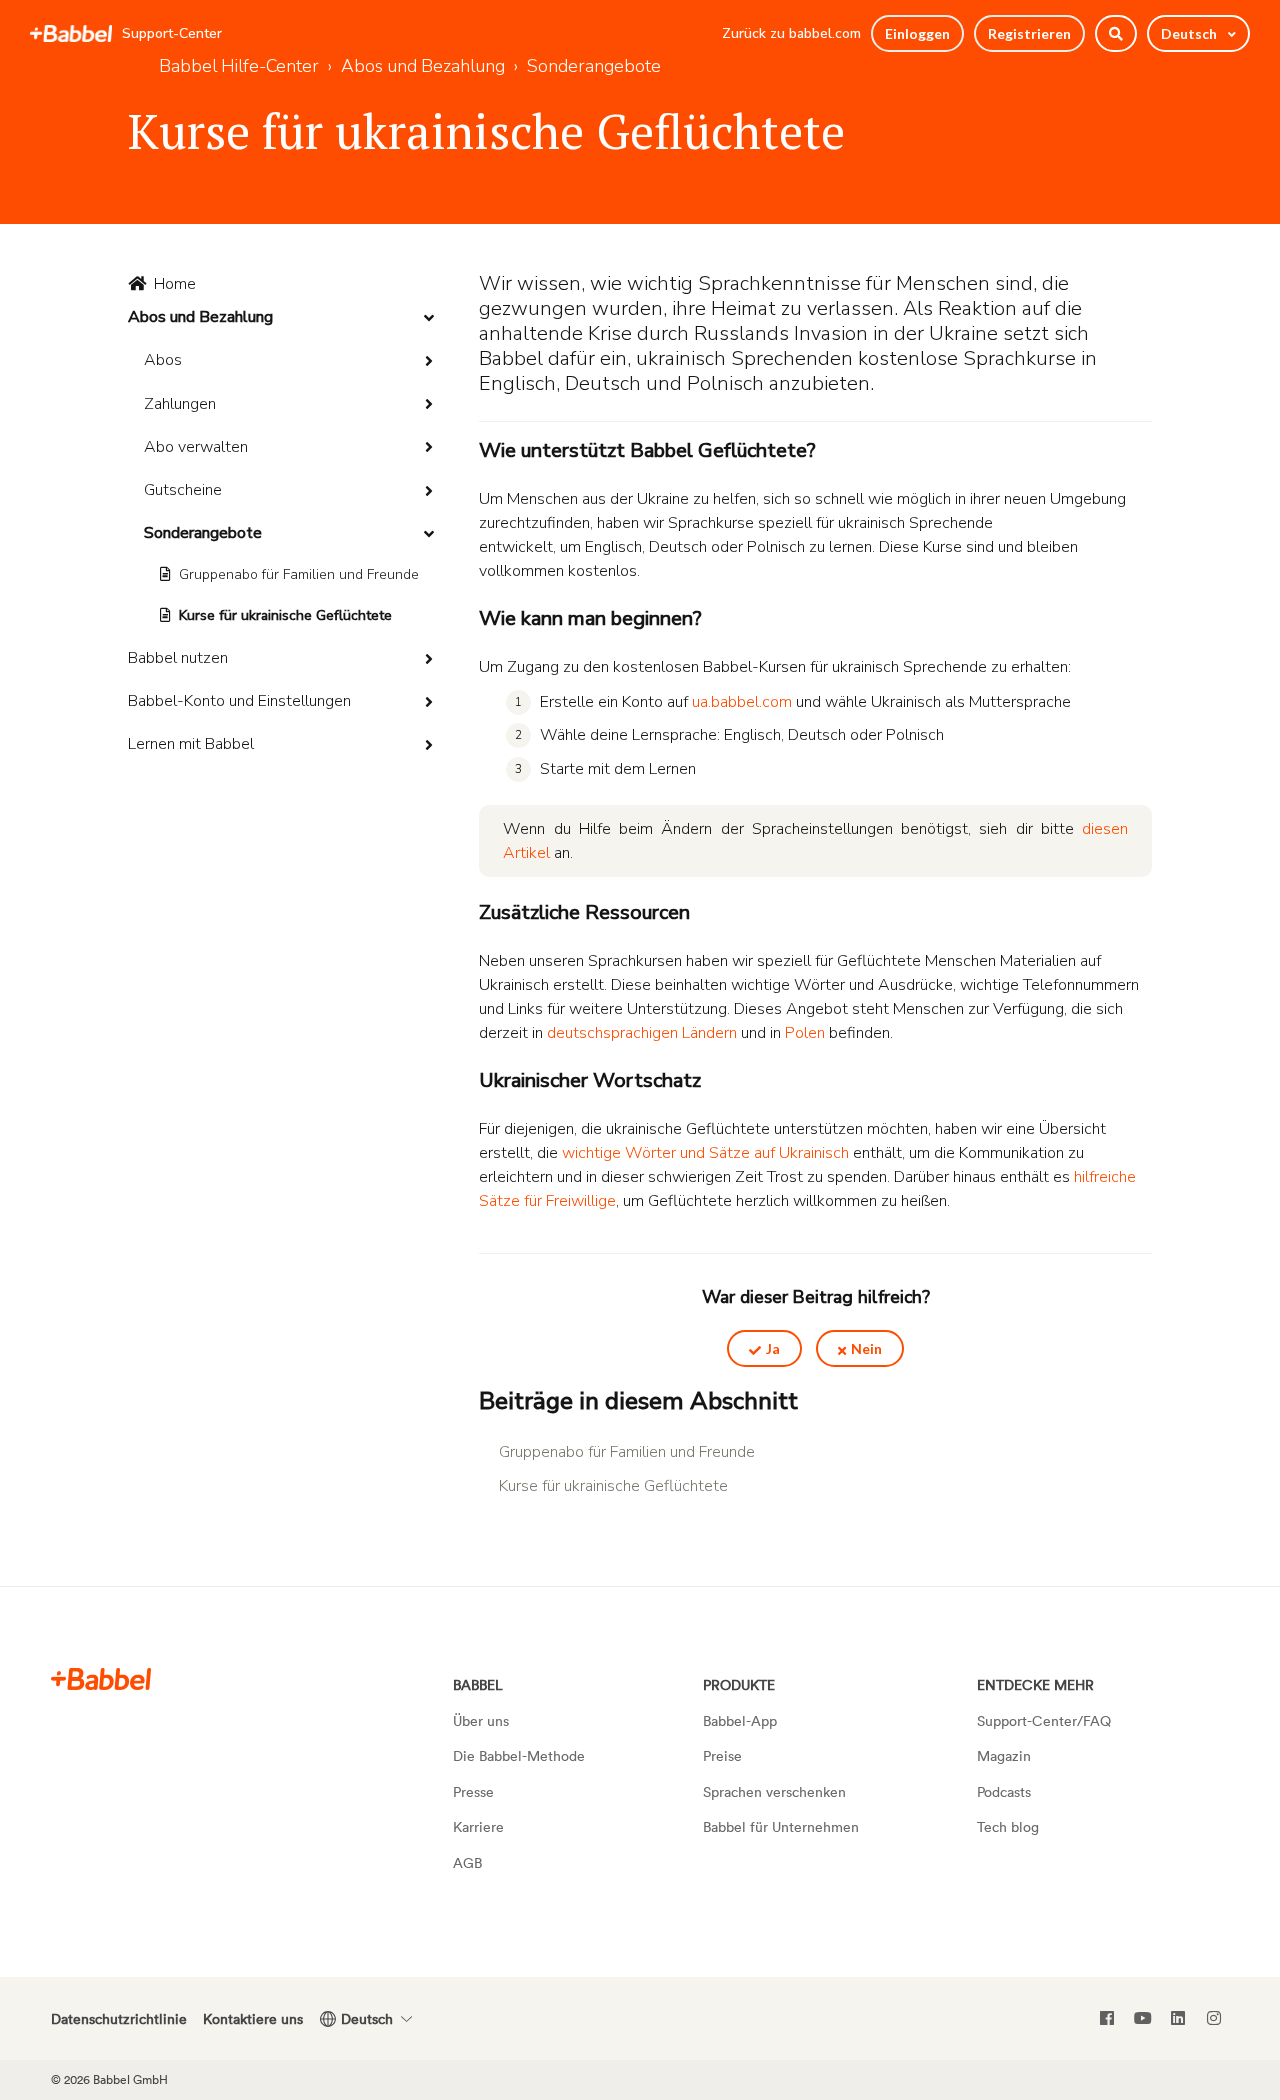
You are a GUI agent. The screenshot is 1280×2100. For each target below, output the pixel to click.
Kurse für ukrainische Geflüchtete (285, 615)
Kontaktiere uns (253, 2018)
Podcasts (1004, 1791)
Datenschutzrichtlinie (119, 2018)
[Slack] (101, 1678)
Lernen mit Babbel (191, 744)
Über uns (481, 1720)
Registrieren (1029, 33)
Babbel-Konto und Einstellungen (239, 701)
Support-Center (172, 33)
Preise (722, 1755)
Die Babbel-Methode (519, 1755)
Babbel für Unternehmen (781, 1826)
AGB (467, 1862)
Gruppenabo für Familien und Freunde (299, 574)
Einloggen (917, 33)
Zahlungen (180, 404)
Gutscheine (183, 490)
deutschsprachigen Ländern (642, 1033)
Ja (773, 1348)
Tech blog (1008, 1826)
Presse (473, 1791)
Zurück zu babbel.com (791, 33)
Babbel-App (740, 1720)
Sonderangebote (203, 533)
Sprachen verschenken (774, 1791)
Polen (805, 1033)
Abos (163, 360)
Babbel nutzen (178, 658)
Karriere (478, 1826)
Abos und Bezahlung (200, 317)
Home (175, 284)
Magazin (1004, 1755)
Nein (866, 1348)
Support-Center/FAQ (1044, 1720)
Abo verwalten (196, 447)
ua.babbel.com (742, 702)
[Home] (71, 34)
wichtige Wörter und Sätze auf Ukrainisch (705, 1153)
